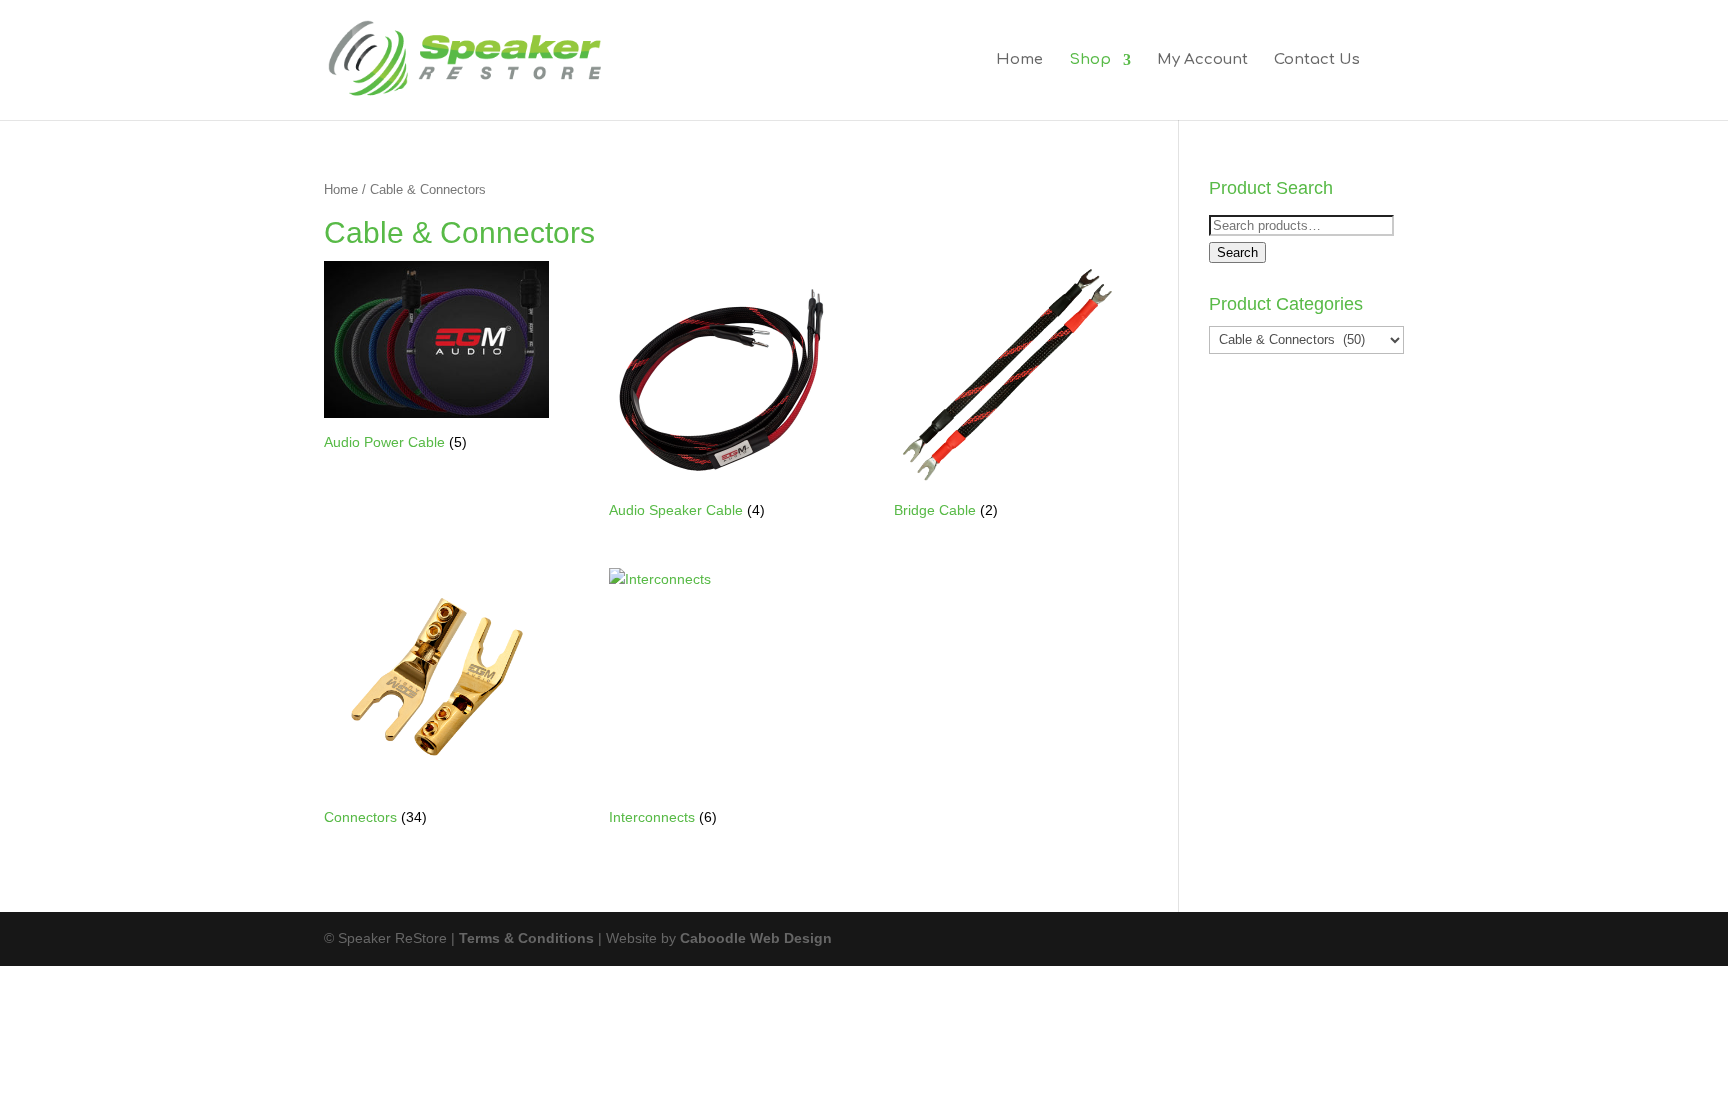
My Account (1202, 60)
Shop (1090, 60)
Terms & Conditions (526, 938)
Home (1019, 60)
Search (1237, 252)
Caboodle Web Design (756, 938)
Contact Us (1317, 60)
